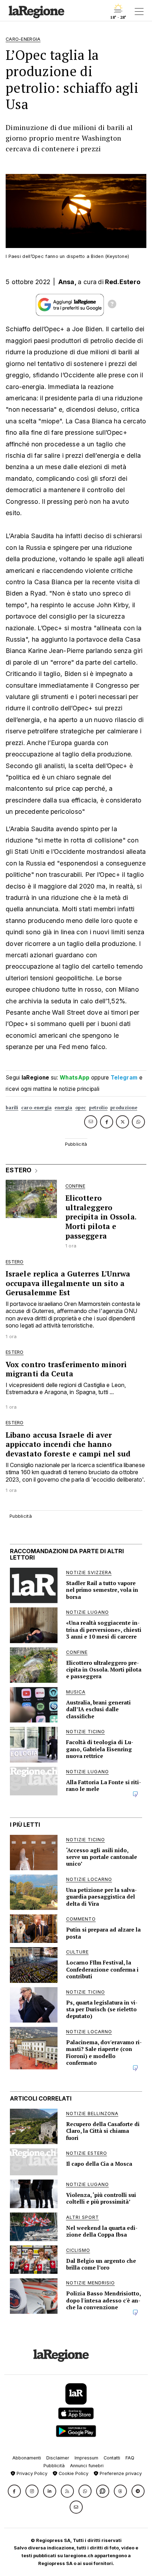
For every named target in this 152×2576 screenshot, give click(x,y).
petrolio (98, 1108)
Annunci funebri (87, 2466)
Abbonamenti (27, 2458)
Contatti (112, 2458)
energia (63, 1108)
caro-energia (37, 1108)
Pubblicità (54, 2466)
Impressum (86, 2458)
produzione (124, 1108)
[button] (14, 2491)
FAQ (130, 2458)
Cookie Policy (73, 2473)
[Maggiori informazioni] (112, 305)
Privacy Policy (31, 2473)
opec (81, 1108)
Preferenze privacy (120, 2473)
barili (12, 1108)
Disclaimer (58, 2458)
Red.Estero (123, 282)
